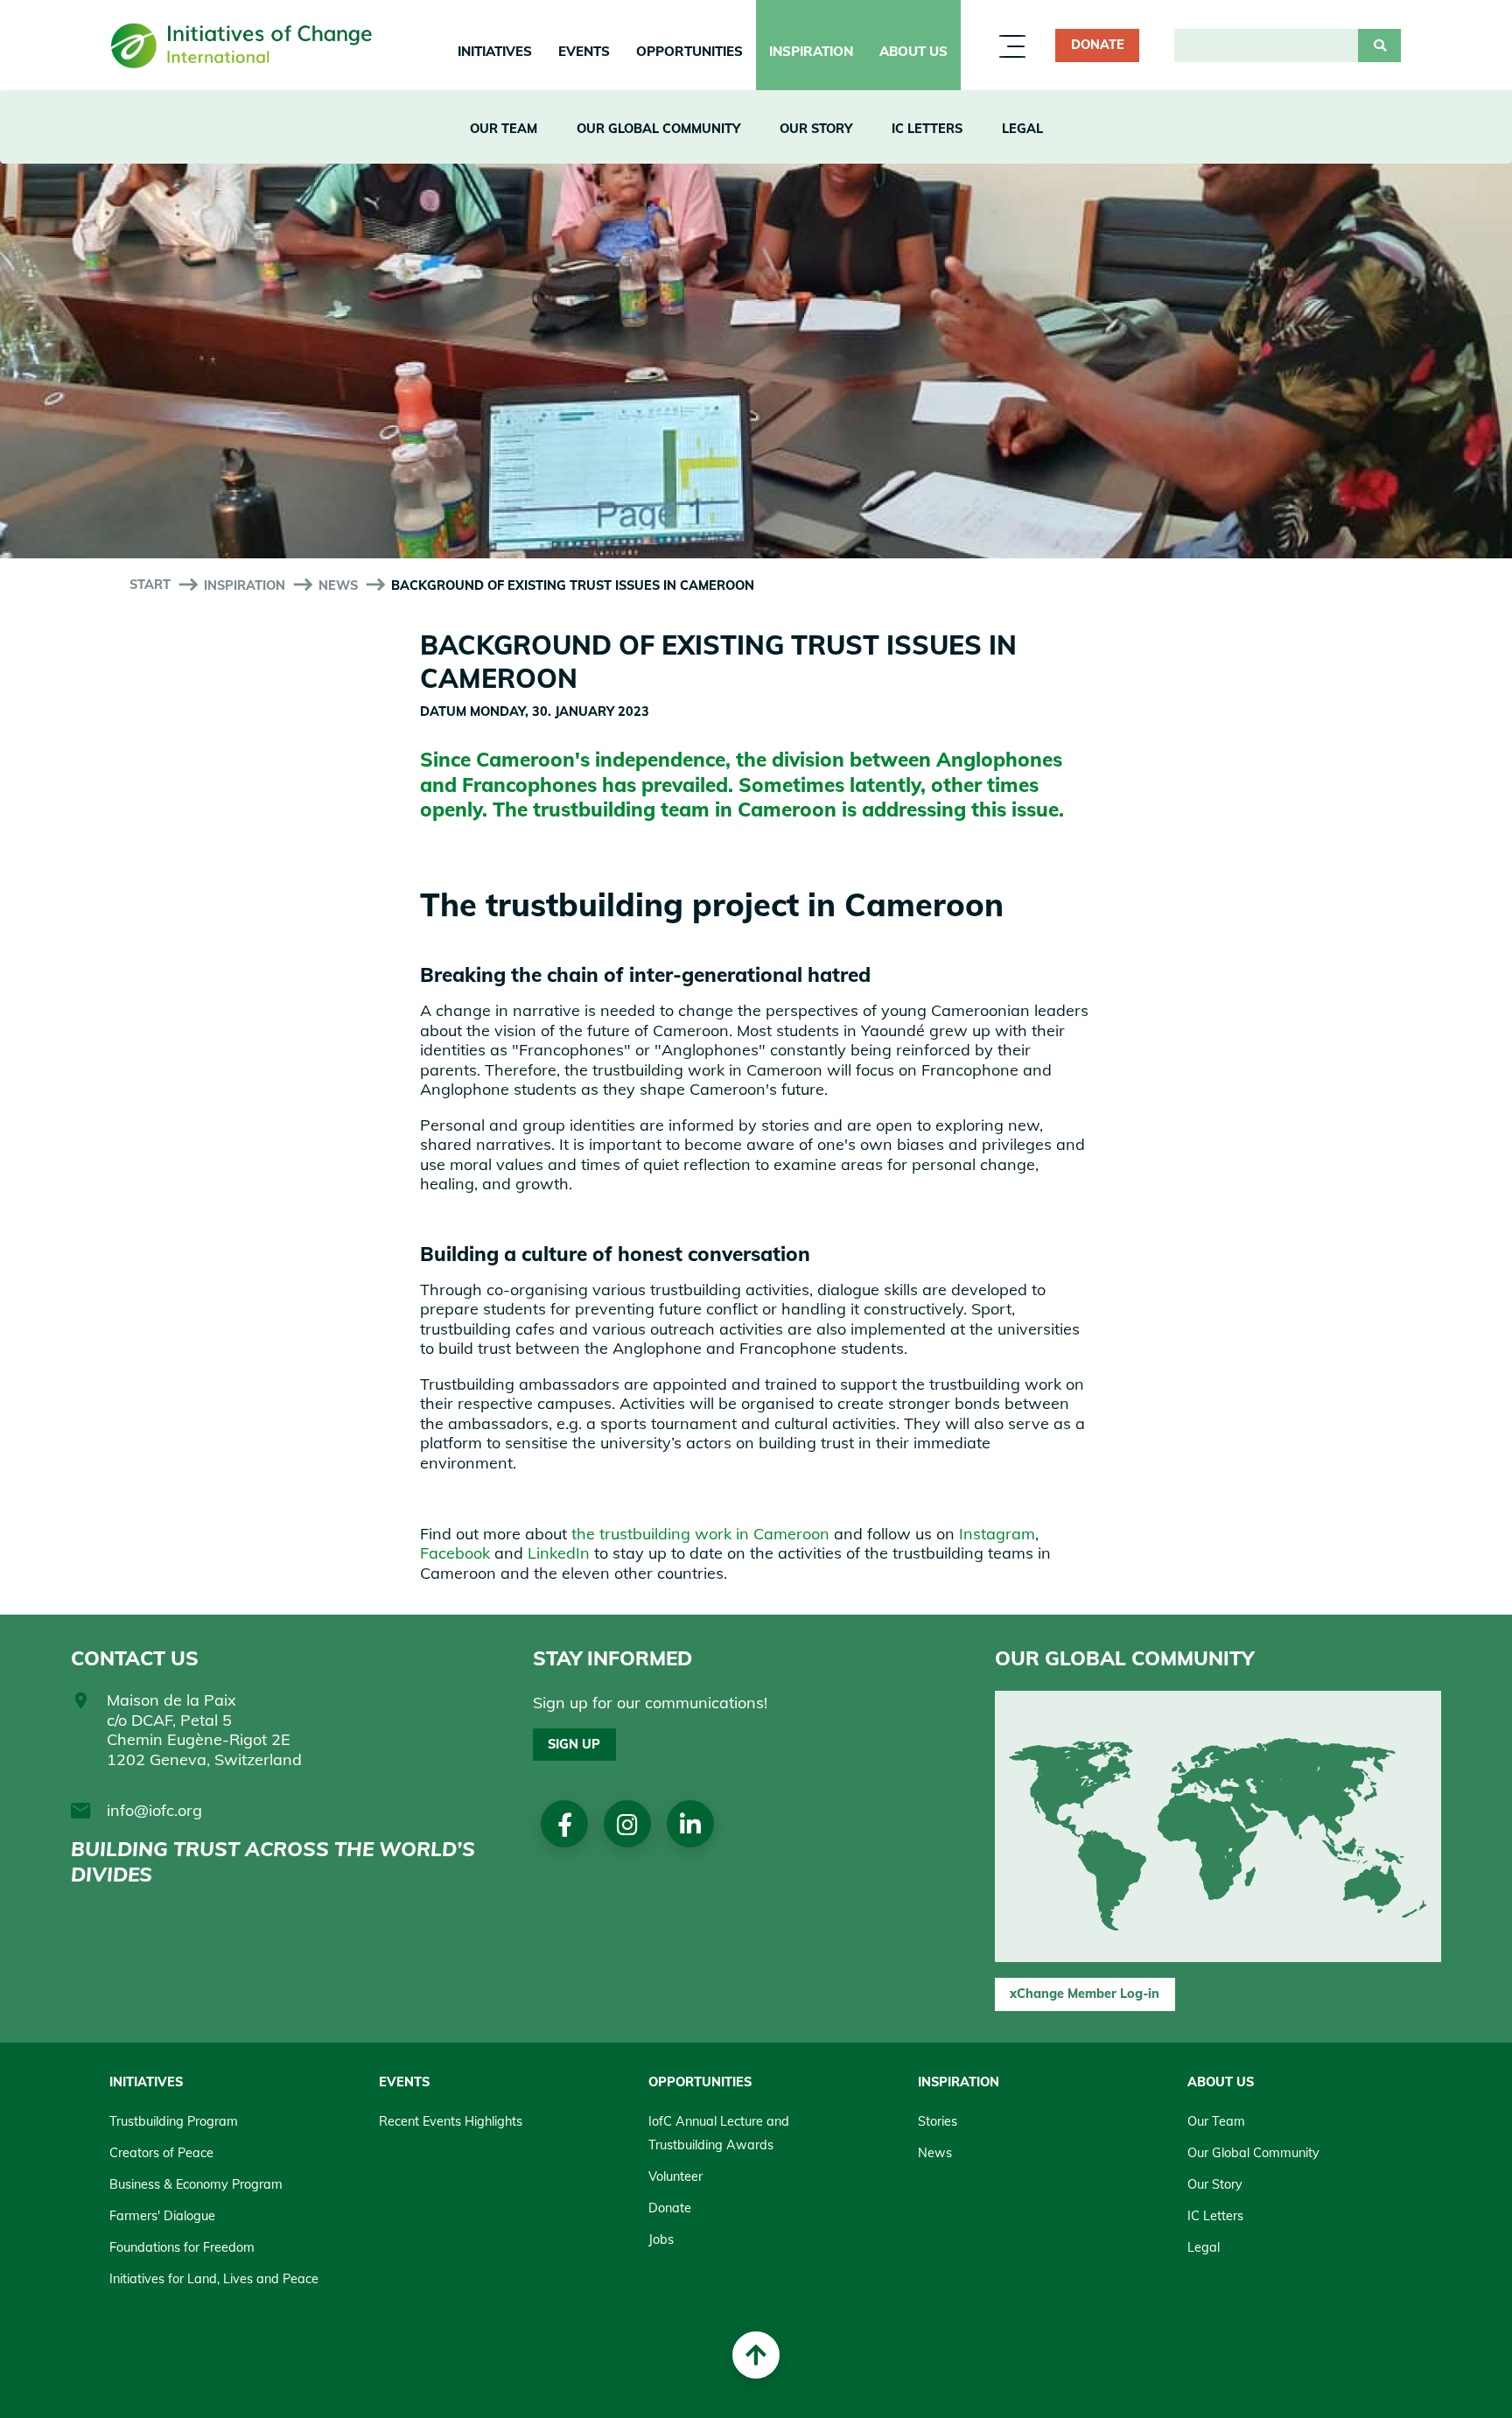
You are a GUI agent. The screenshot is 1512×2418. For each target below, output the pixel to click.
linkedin (690, 1824)
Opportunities (689, 51)
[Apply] (1379, 46)
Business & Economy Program (196, 2184)
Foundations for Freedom (182, 2247)
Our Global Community (658, 129)
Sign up (574, 1744)
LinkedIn (559, 1553)
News (338, 585)
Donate (1098, 45)
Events (584, 51)
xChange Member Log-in (1085, 1994)
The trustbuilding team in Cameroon (665, 809)
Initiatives (495, 51)
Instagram (997, 1534)
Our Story (816, 129)
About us (913, 51)
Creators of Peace (161, 2153)
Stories (938, 2121)
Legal (1022, 129)
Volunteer (675, 2176)
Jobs (661, 2239)
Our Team (504, 129)
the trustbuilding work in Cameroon (700, 1534)
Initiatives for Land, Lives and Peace (214, 2279)
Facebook (455, 1553)
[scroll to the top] (756, 2355)
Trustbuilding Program (174, 2121)
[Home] (242, 46)
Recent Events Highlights (451, 2121)
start (150, 585)
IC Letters (927, 129)
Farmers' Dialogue (162, 2216)
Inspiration (811, 51)
